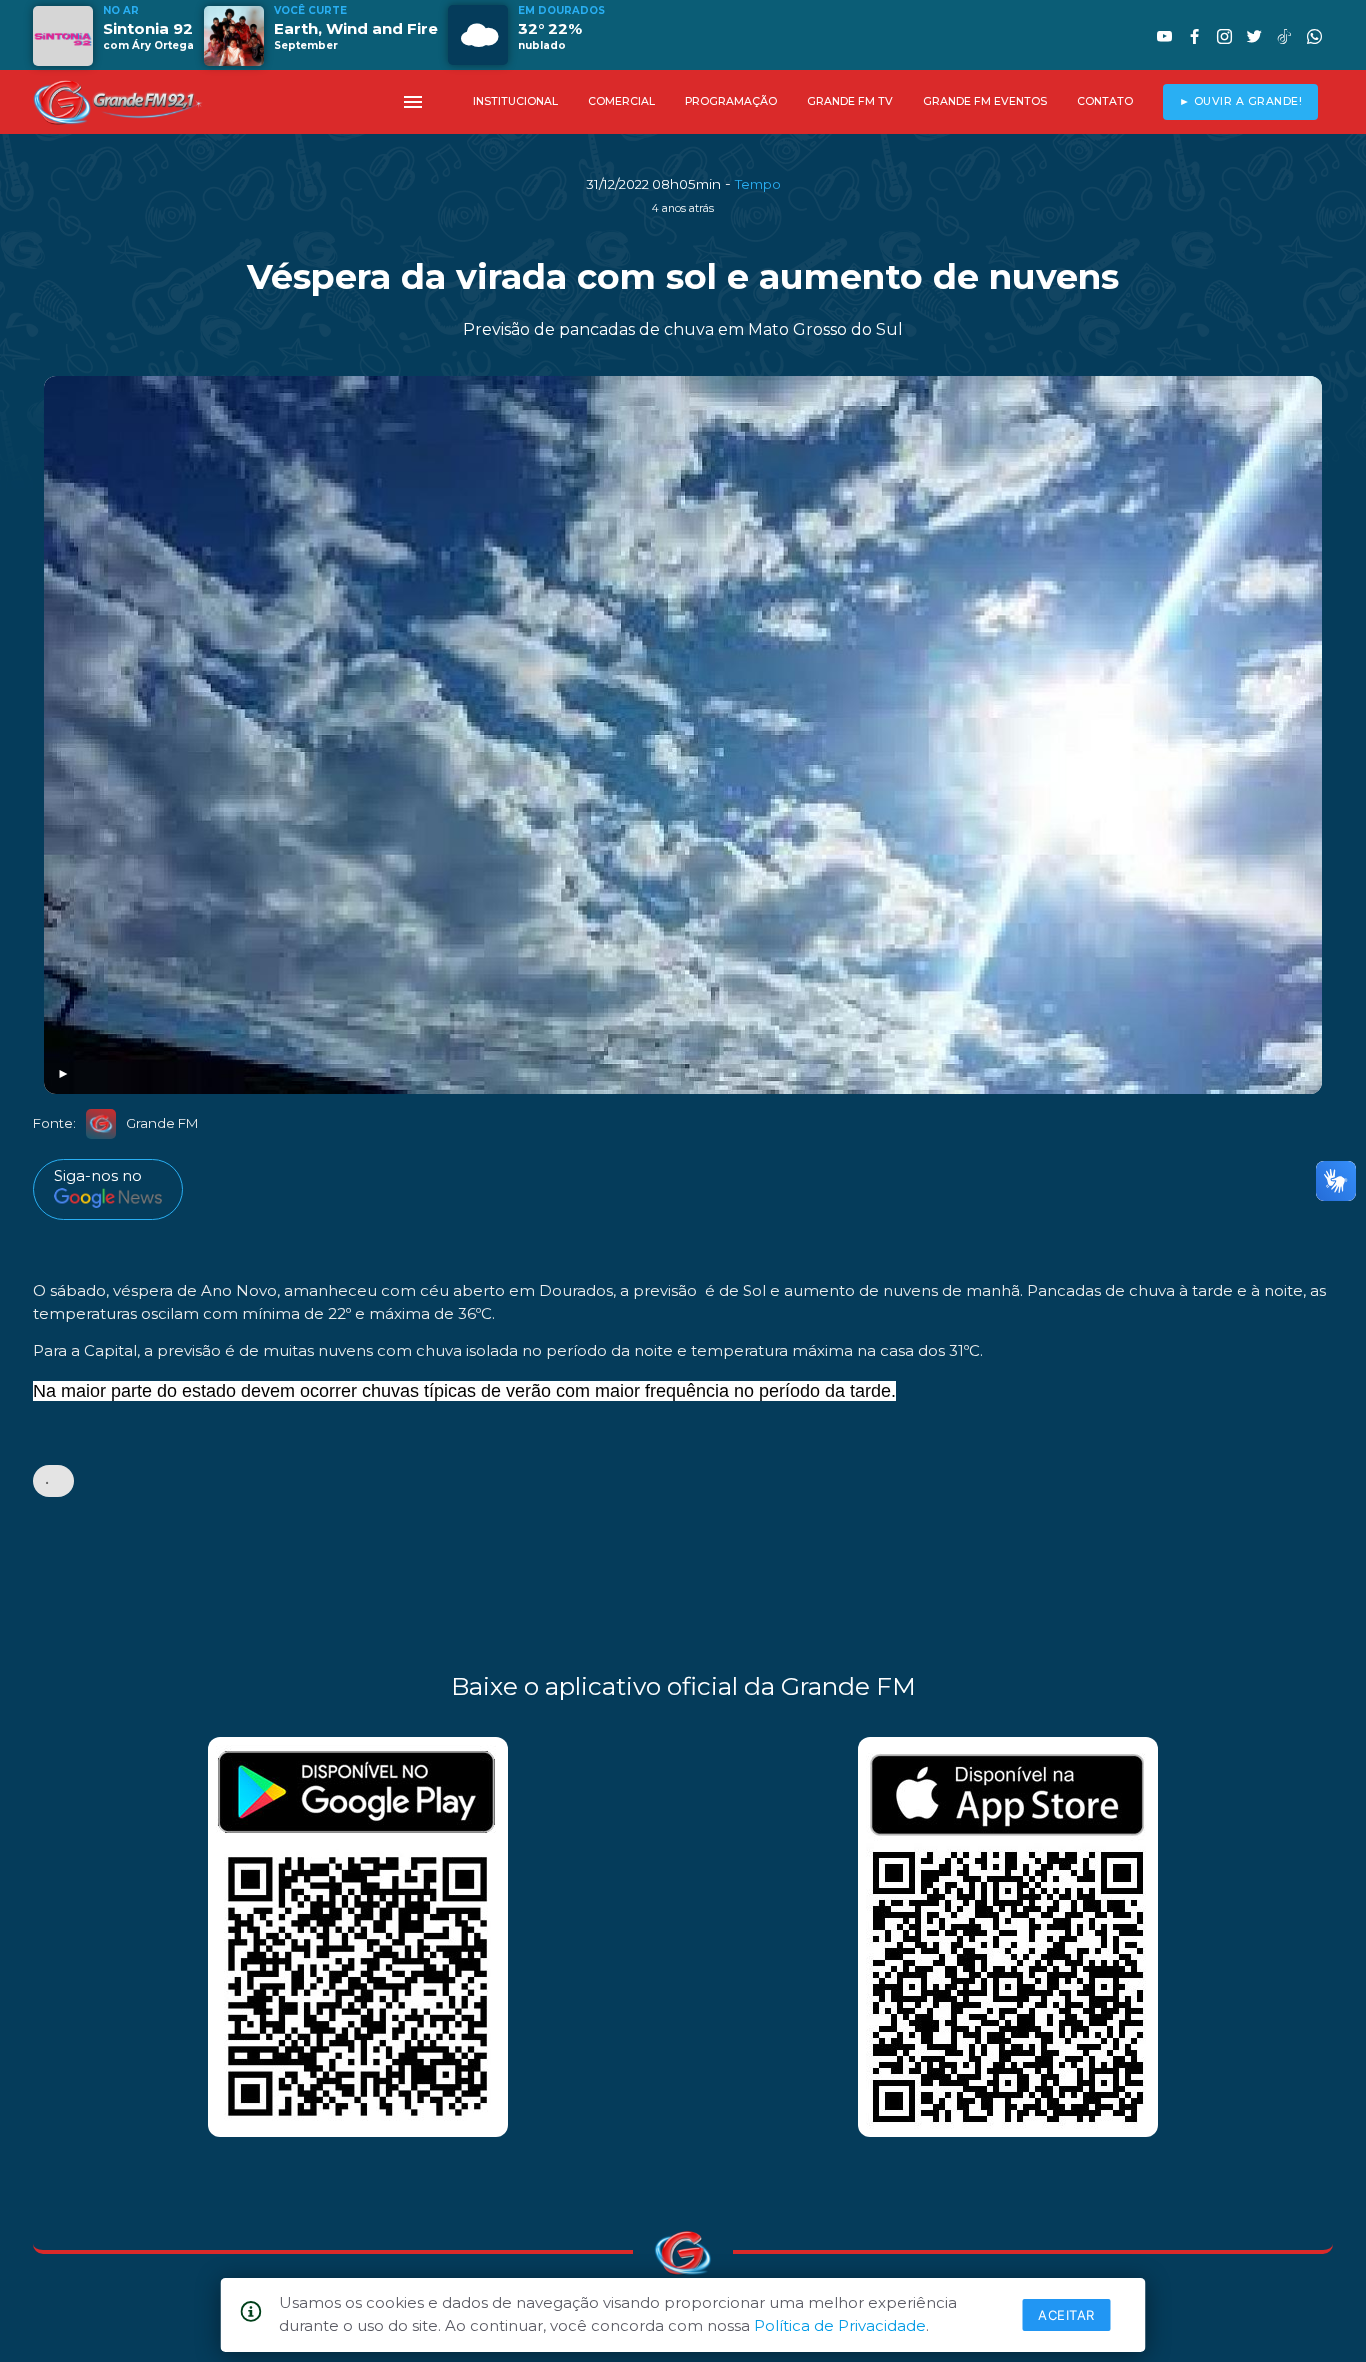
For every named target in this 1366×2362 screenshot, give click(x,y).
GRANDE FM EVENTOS (985, 101)
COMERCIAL (621, 101)
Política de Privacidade (840, 2325)
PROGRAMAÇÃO (731, 101)
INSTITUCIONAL (515, 101)
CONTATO (1105, 101)
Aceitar (1066, 2315)
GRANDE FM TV (850, 101)
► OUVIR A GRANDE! (1241, 101)
